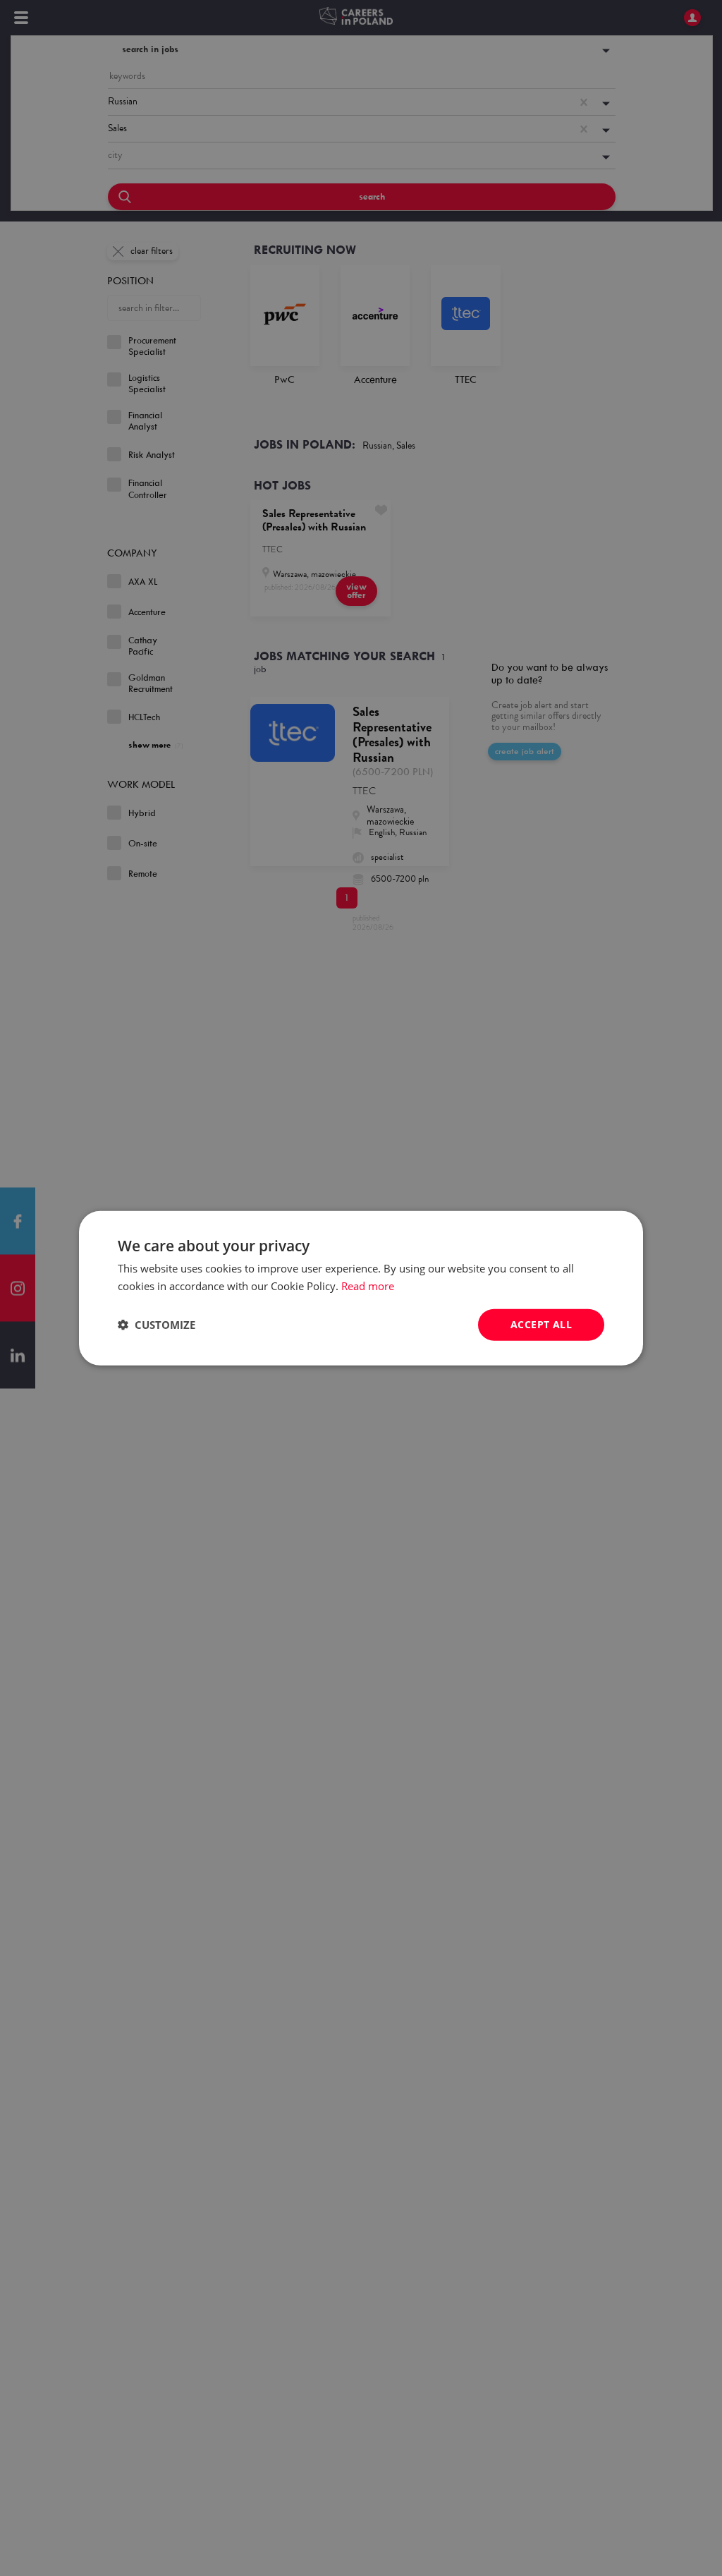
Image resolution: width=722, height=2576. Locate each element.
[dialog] (361, 1288)
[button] (157, 1325)
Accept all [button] (541, 1324)
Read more (368, 1286)
